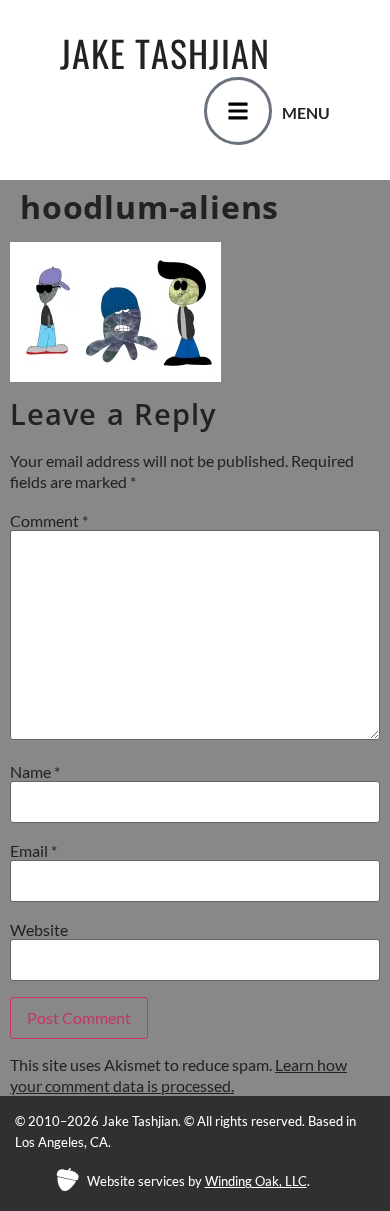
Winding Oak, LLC (256, 1181)
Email (33, 851)
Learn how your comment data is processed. (178, 1075)
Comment (49, 521)
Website (39, 930)
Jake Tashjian (165, 52)
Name (35, 772)
